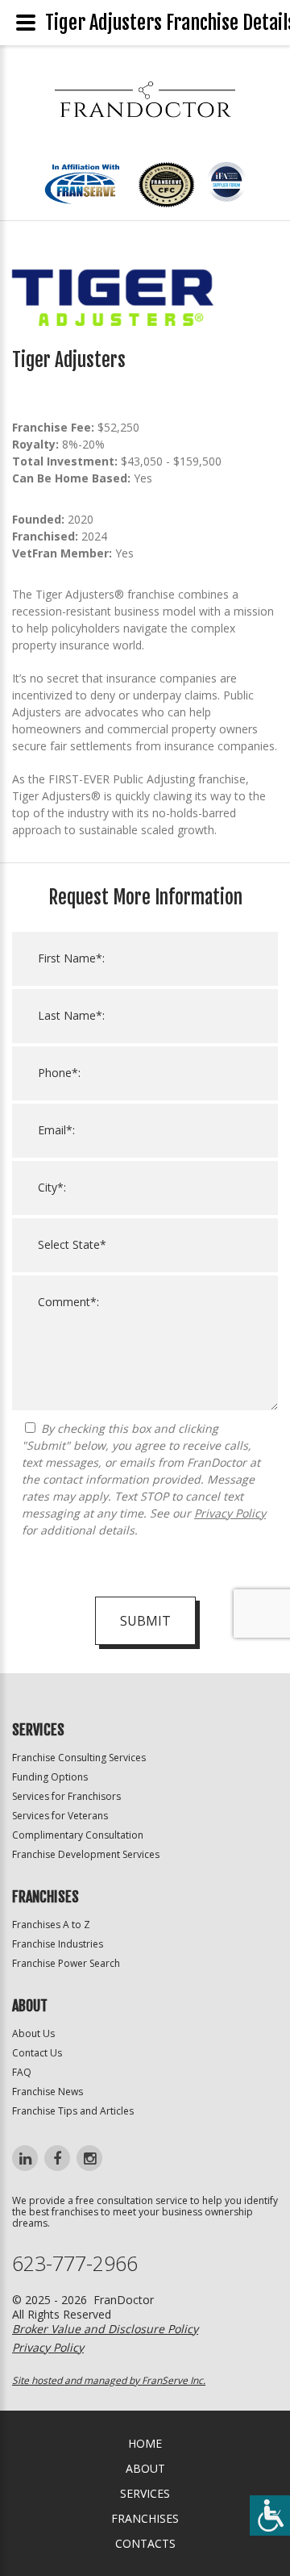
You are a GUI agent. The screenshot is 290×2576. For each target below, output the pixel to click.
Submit (145, 1621)
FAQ (22, 2072)
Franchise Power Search (66, 1963)
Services (145, 2493)
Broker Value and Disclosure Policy (105, 2329)
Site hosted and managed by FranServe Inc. (109, 2380)
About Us (33, 2033)
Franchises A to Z (51, 1925)
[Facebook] (57, 2158)
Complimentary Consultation (78, 1835)
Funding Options (50, 1777)
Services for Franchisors (66, 1796)
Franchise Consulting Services (79, 1758)
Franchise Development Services (86, 1854)
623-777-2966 (75, 2263)
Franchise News (48, 2092)
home (145, 2443)
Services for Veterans (60, 1816)
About (145, 2468)
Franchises (145, 2518)
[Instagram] (89, 2158)
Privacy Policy (230, 1513)
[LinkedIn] (25, 2158)
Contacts (145, 2543)
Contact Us (37, 2053)
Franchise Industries (58, 1944)
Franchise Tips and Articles (73, 2111)
